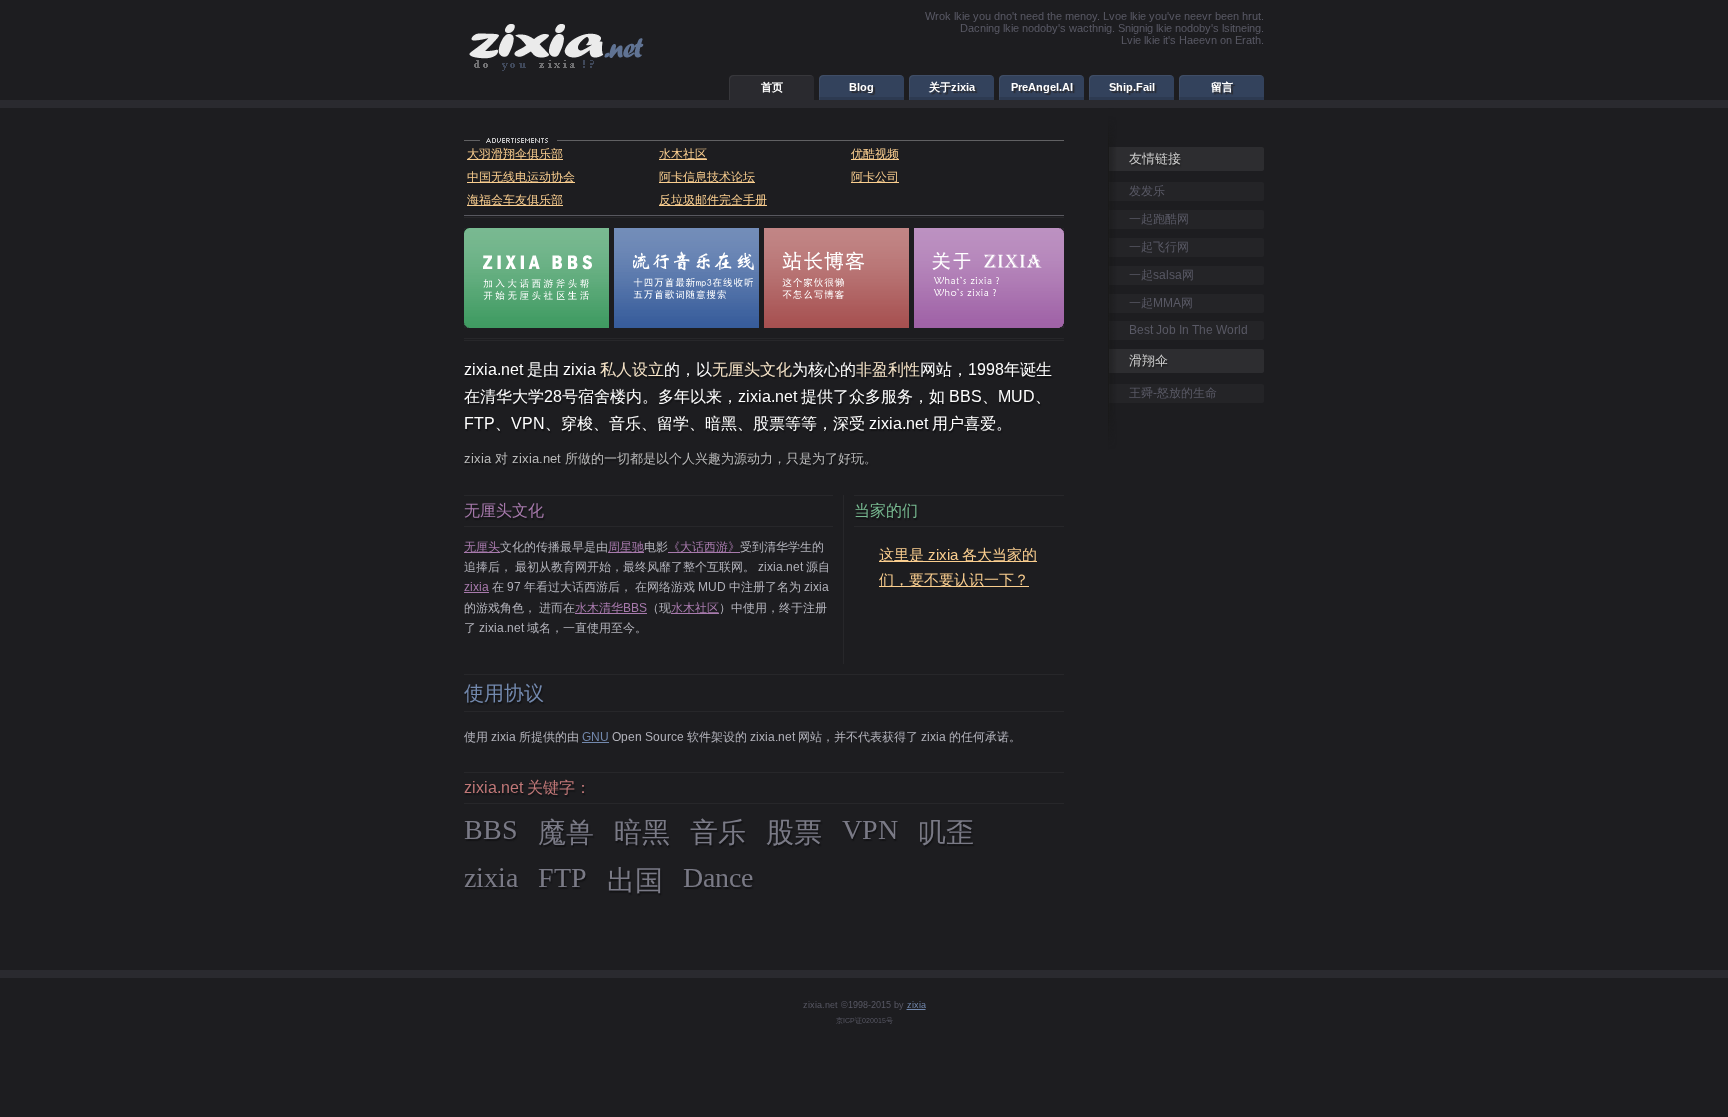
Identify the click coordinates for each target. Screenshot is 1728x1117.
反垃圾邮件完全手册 (713, 200)
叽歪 (946, 832)
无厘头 (482, 547)
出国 (635, 880)
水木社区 (683, 154)
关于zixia (952, 87)
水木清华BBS (611, 608)
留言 (1222, 87)
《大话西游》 (704, 547)
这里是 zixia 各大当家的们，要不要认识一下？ (958, 567)
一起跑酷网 (1159, 219)
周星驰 (626, 547)
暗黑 (642, 832)
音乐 (718, 832)
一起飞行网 (1159, 247)
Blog (861, 87)
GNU (595, 737)
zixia (476, 587)
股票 (794, 832)
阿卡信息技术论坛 (707, 177)
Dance (718, 877)
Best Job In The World (1188, 330)
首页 (772, 87)
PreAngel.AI (1042, 87)
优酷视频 (875, 154)
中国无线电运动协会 (521, 177)
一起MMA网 (1161, 303)
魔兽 (566, 832)
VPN (870, 829)
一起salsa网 (1161, 275)
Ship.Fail (1132, 87)
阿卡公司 (875, 177)
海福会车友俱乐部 (515, 200)
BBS (491, 829)
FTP (562, 877)
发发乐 (1147, 191)
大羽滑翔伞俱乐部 (515, 154)
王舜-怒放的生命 (1173, 393)
